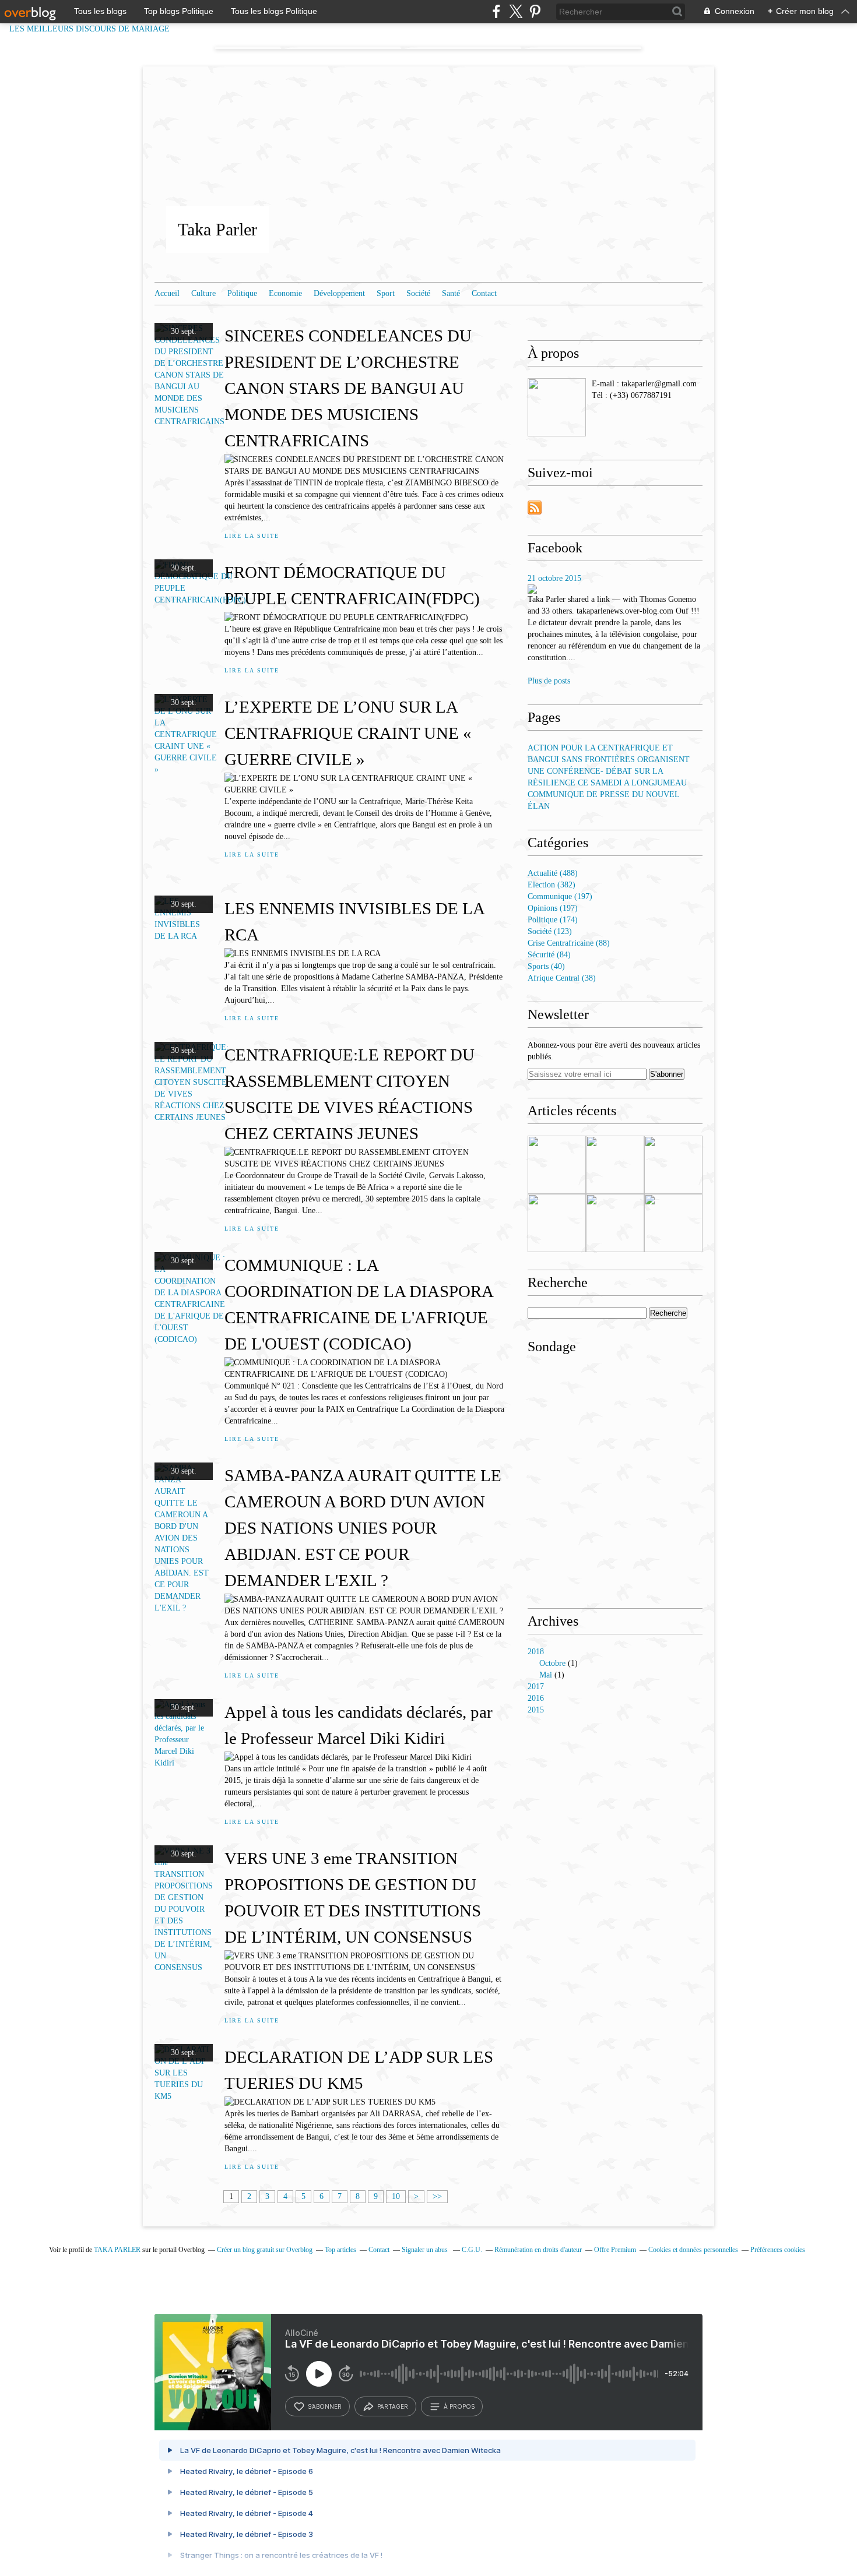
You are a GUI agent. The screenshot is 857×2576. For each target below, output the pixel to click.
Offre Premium (615, 2250)
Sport (386, 293)
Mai (546, 1675)
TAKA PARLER (117, 2250)
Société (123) (550, 931)
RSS (535, 508)
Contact (484, 293)
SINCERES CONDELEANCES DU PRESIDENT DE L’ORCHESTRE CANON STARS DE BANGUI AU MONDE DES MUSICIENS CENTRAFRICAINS (348, 388)
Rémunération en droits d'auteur (538, 2250)
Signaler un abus (426, 2250)
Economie (285, 293)
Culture (203, 293)
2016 (536, 1698)
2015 (536, 1710)
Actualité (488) (553, 873)
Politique (242, 293)
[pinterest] (535, 11)
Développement (339, 293)
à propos (459, 2406)
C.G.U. (472, 2250)
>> (437, 2196)
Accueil (167, 293)
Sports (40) (546, 966)
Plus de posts (549, 681)
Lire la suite (252, 536)
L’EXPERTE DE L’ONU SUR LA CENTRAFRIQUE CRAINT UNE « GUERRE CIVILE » (348, 733)
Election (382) (552, 885)
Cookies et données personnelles (693, 2250)
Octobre (552, 1663)
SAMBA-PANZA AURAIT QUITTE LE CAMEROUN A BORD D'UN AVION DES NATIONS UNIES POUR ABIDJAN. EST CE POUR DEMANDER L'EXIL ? (363, 1528)
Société (418, 293)
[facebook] (496, 11)
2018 (536, 1652)
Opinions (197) (553, 908)
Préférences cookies (778, 2250)
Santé (451, 293)
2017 (536, 1687)
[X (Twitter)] (516, 11)
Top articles (340, 2250)
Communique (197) (560, 896)
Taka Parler (217, 229)
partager (393, 2406)
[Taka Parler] (557, 407)
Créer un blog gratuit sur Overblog (265, 2250)
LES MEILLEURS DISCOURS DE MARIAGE (96, 29)
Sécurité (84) (549, 955)
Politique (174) (553, 920)
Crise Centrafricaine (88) (569, 943)
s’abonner (325, 2406)
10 (396, 2196)
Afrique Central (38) (562, 978)
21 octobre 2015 (554, 578)
